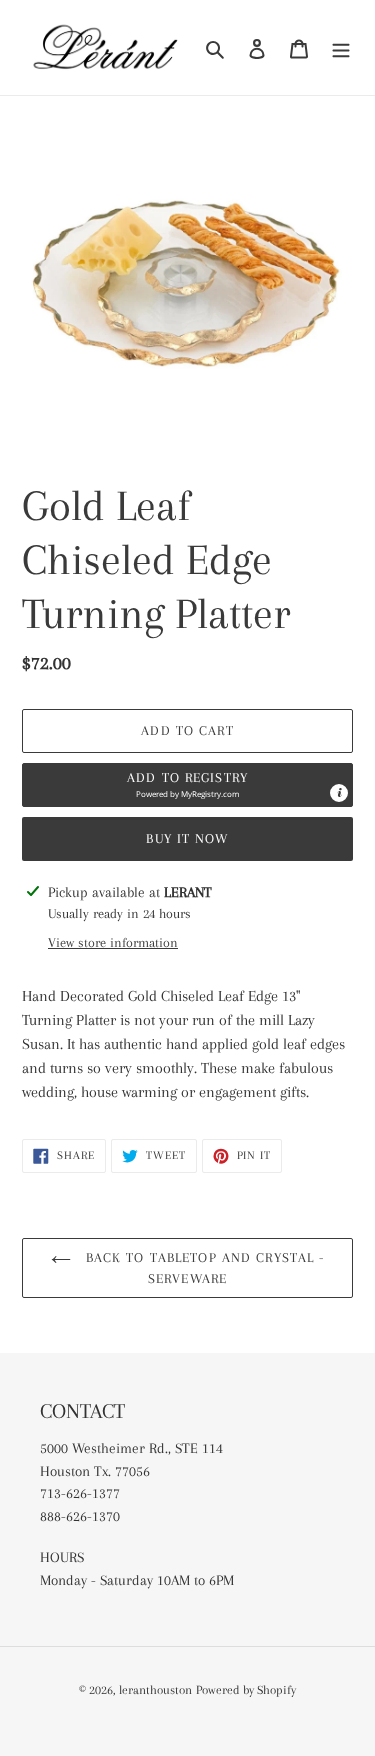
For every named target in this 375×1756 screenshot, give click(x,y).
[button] (187, 785)
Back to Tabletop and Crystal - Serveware (203, 1268)
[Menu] (341, 47)
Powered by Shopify (246, 1690)
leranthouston (155, 1690)
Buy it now (187, 838)
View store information (113, 942)
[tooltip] (339, 793)
